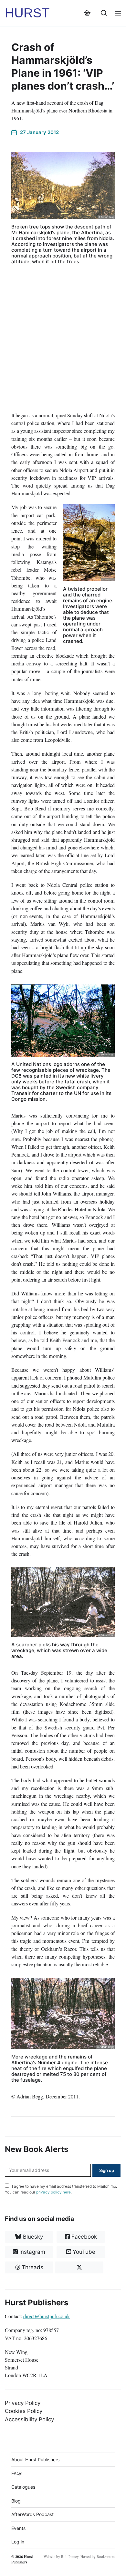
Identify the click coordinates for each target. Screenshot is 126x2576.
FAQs (17, 2473)
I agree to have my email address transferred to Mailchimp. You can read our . (61, 2189)
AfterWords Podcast (32, 2514)
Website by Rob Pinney (61, 2557)
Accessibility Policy (29, 2419)
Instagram (31, 2252)
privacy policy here (53, 2192)
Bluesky (32, 2237)
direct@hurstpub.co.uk (47, 2316)
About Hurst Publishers (35, 2460)
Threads (32, 2267)
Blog (16, 2501)
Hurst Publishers (22, 2559)
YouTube (83, 2252)
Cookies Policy (24, 2411)
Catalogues (23, 2487)
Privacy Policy (23, 2403)
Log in (18, 2542)
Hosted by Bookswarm (98, 2557)
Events (18, 2528)
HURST (27, 13)
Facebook (83, 2237)
